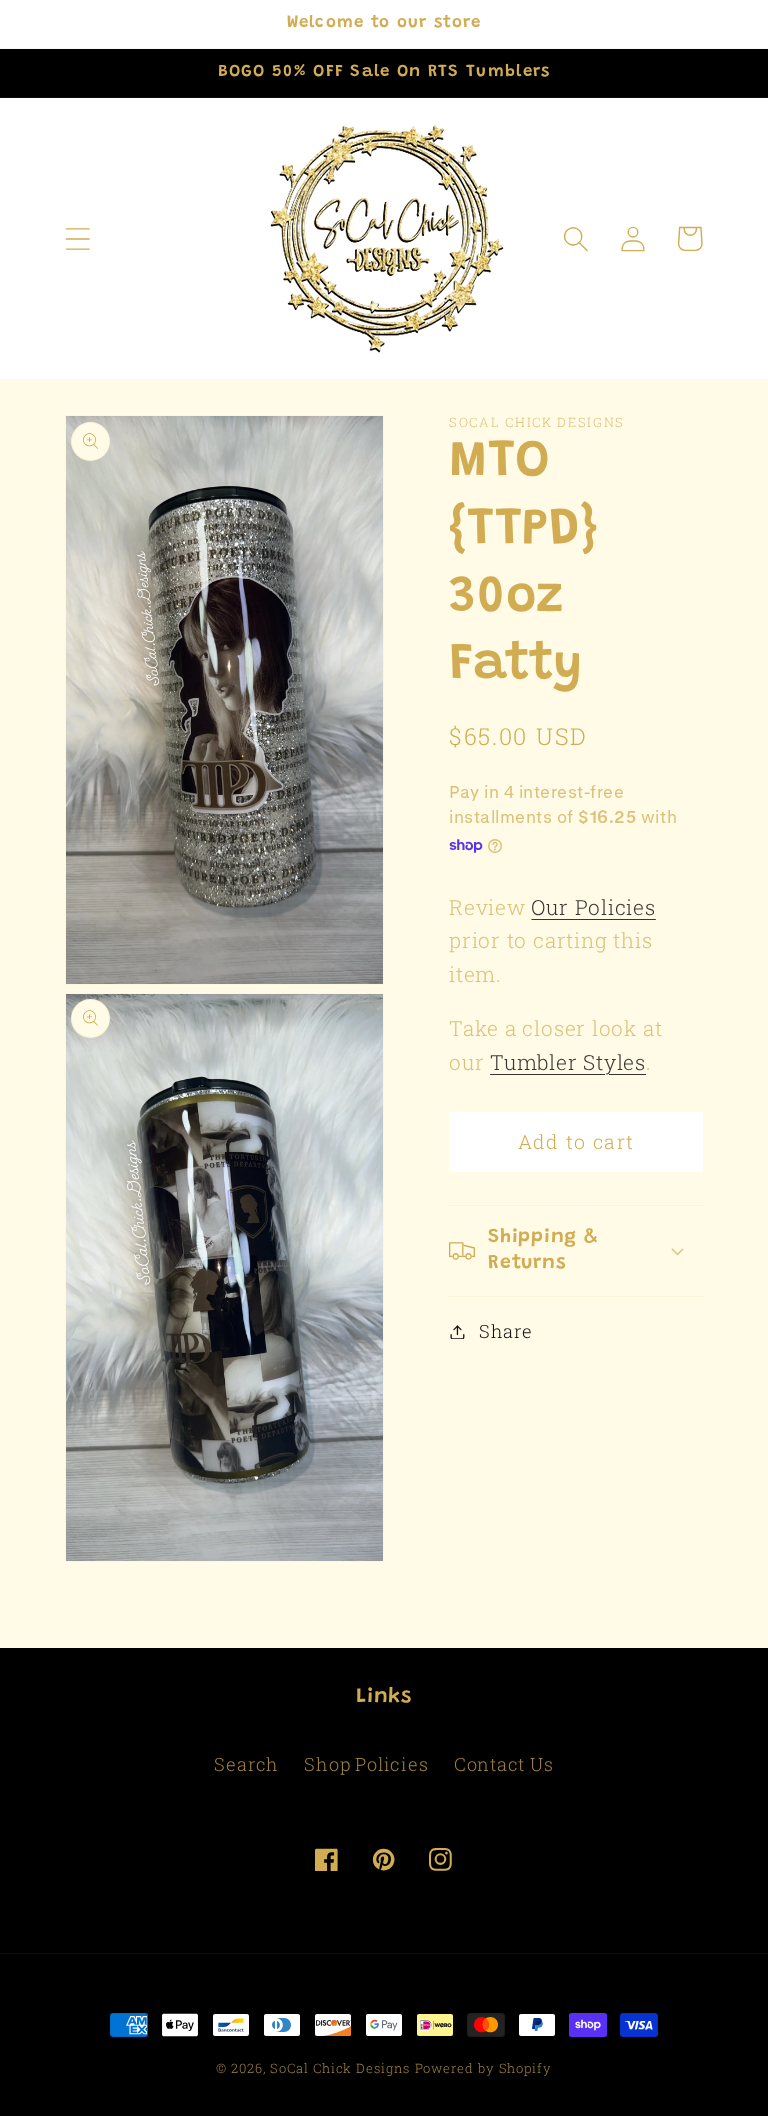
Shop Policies (366, 1764)
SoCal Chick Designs (339, 2068)
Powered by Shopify (483, 2068)
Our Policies (593, 907)
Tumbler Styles (568, 1062)
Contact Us (504, 1764)
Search (246, 1764)
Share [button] (506, 1331)
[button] (77, 238)
